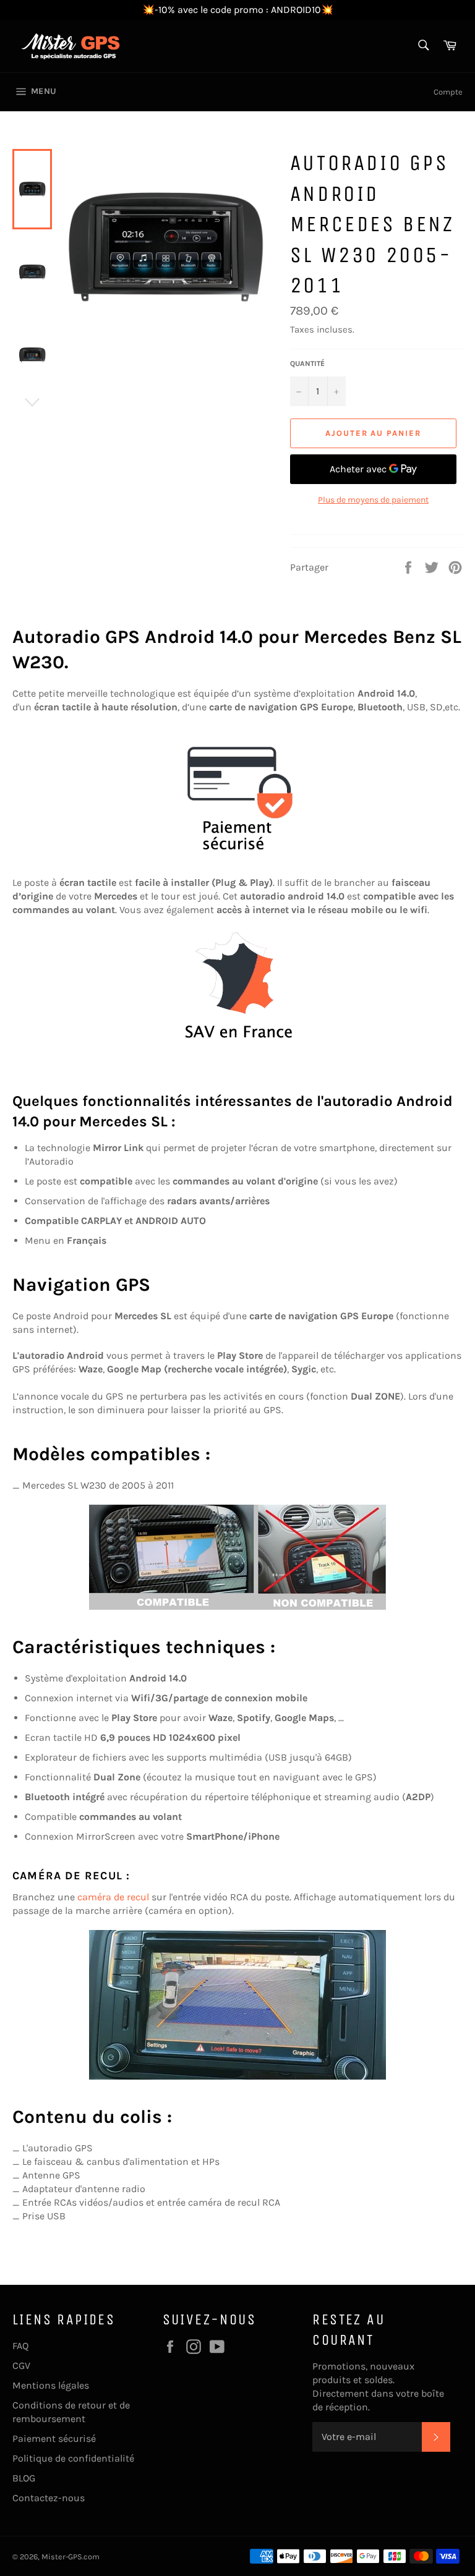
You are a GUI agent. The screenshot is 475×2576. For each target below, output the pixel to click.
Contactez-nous (49, 2498)
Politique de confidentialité (73, 2458)
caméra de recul (113, 1897)
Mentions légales (51, 2385)
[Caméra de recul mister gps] (237, 2005)
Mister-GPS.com (71, 2557)
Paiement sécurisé (54, 2438)
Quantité (307, 363)
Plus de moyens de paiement (373, 500)
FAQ (20, 2346)
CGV (21, 2366)
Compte (448, 92)
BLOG (24, 2478)
